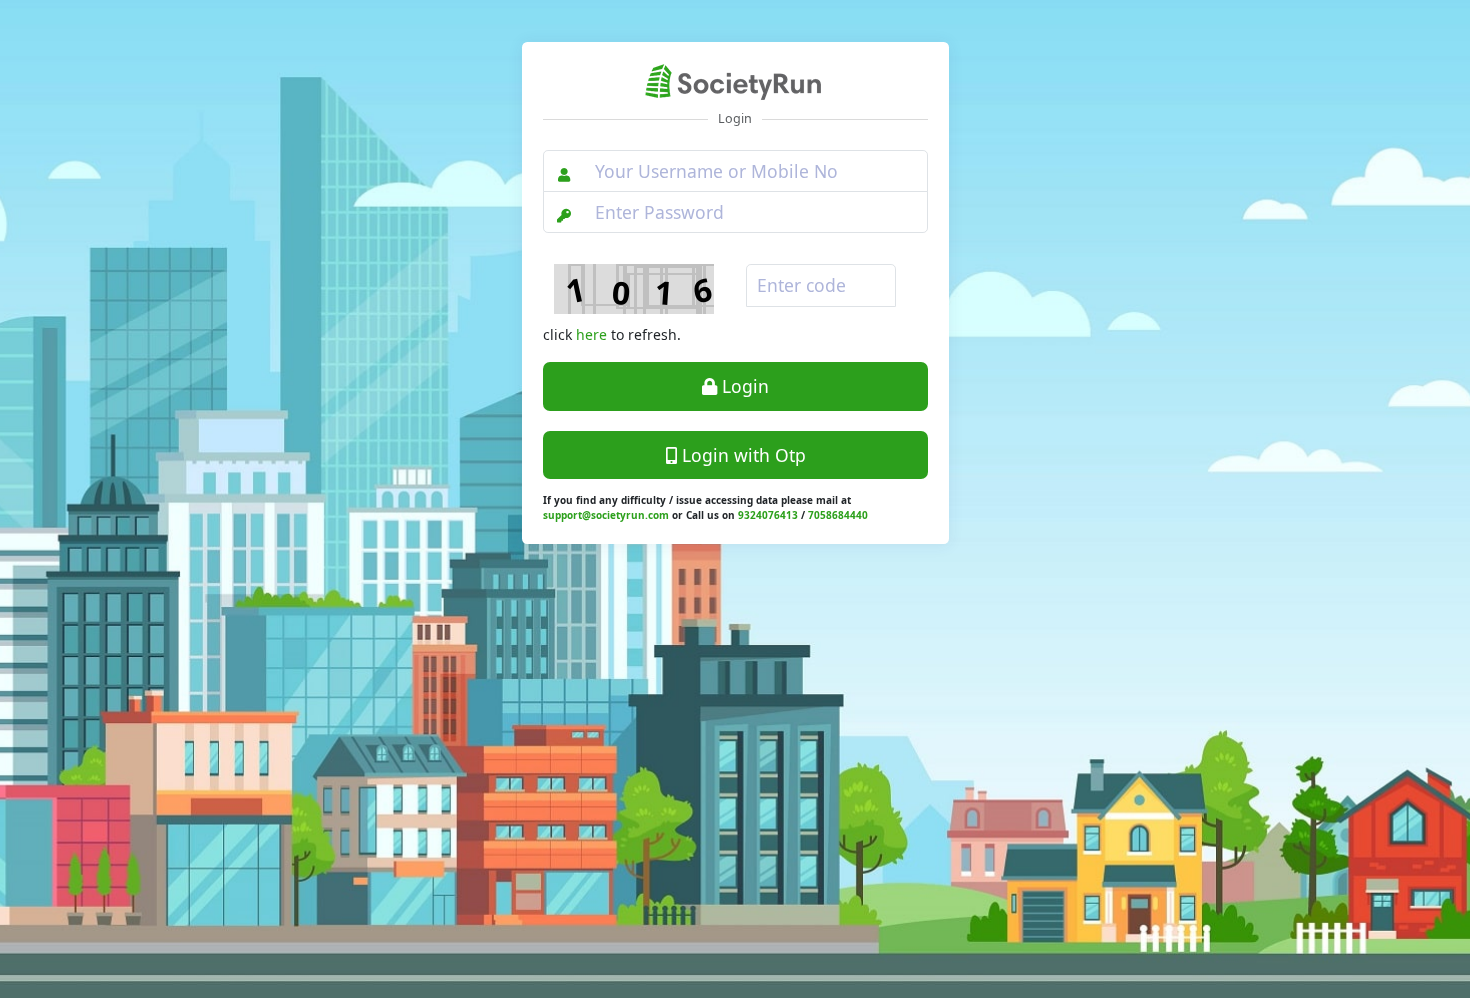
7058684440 (838, 515)
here (591, 334)
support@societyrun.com (606, 515)
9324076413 (768, 515)
